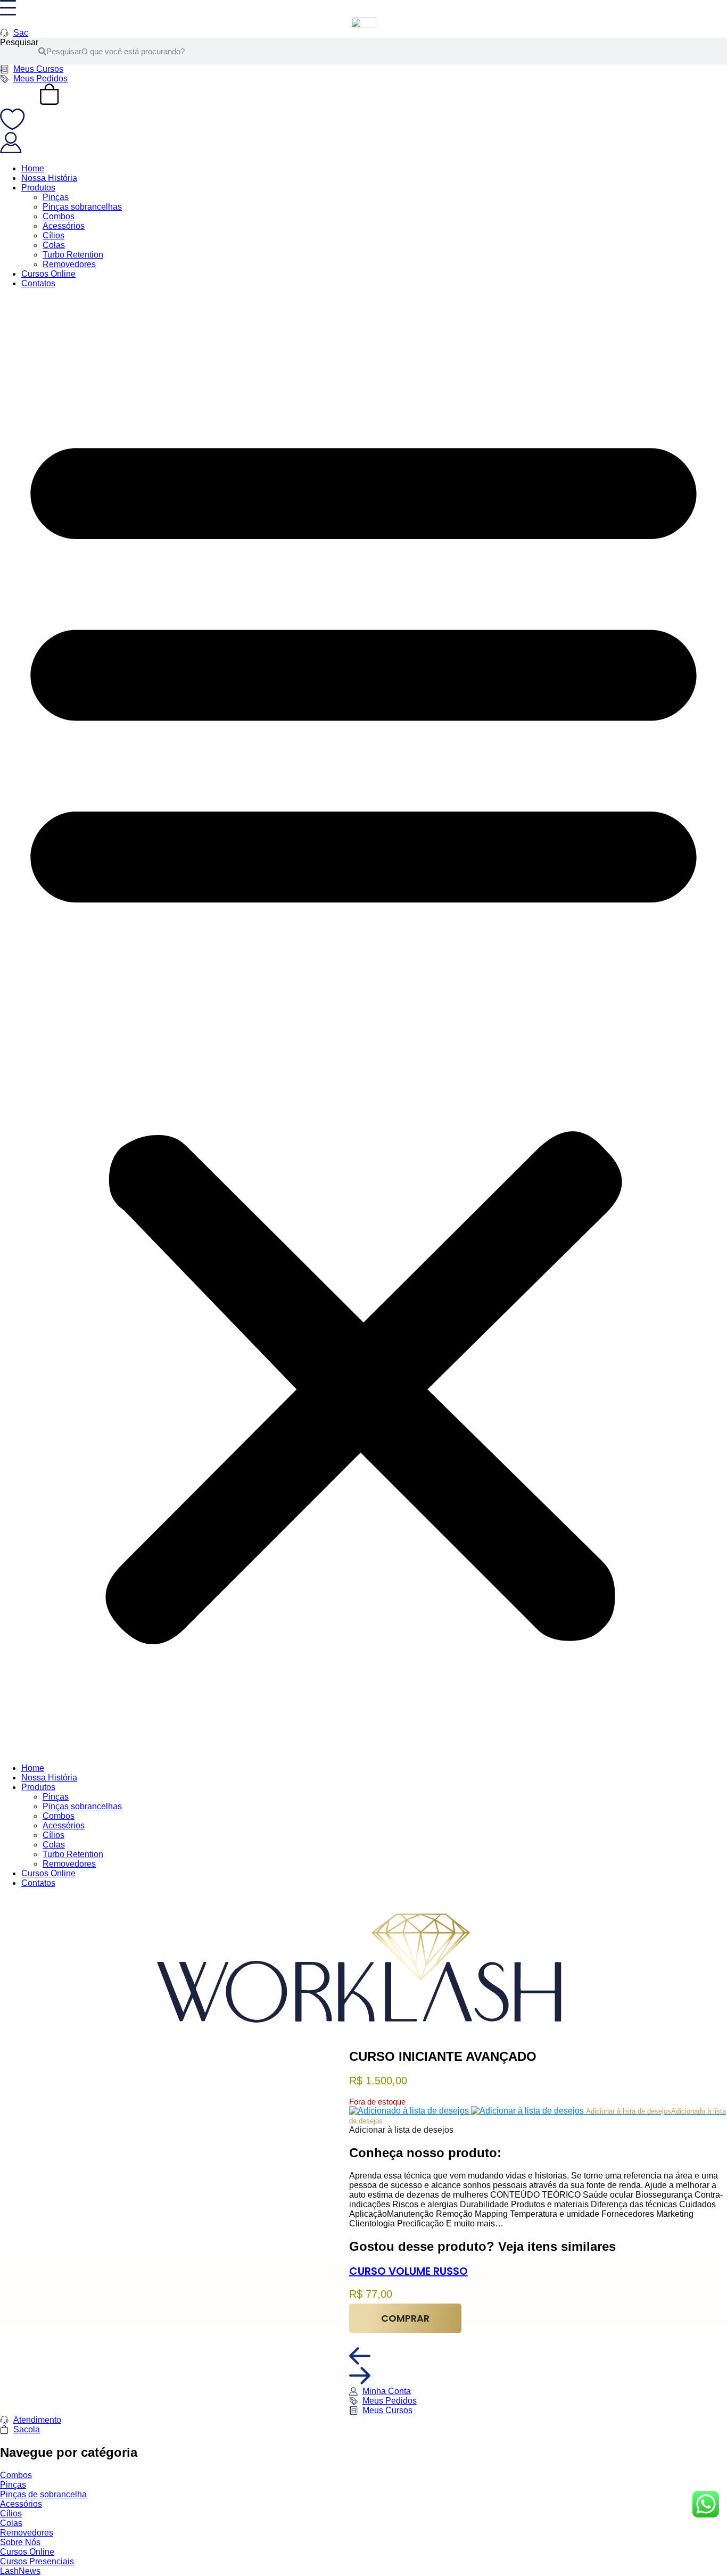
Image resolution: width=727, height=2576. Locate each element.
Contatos (38, 283)
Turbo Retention (73, 255)
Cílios (53, 235)
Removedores (69, 264)
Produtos (38, 188)
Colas (54, 245)
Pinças (56, 197)
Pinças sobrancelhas (82, 207)
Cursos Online (48, 274)
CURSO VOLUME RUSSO (408, 2271)
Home (33, 168)
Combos (59, 216)
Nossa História (49, 178)
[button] (363, 1026)
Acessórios (64, 226)
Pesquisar (19, 42)
